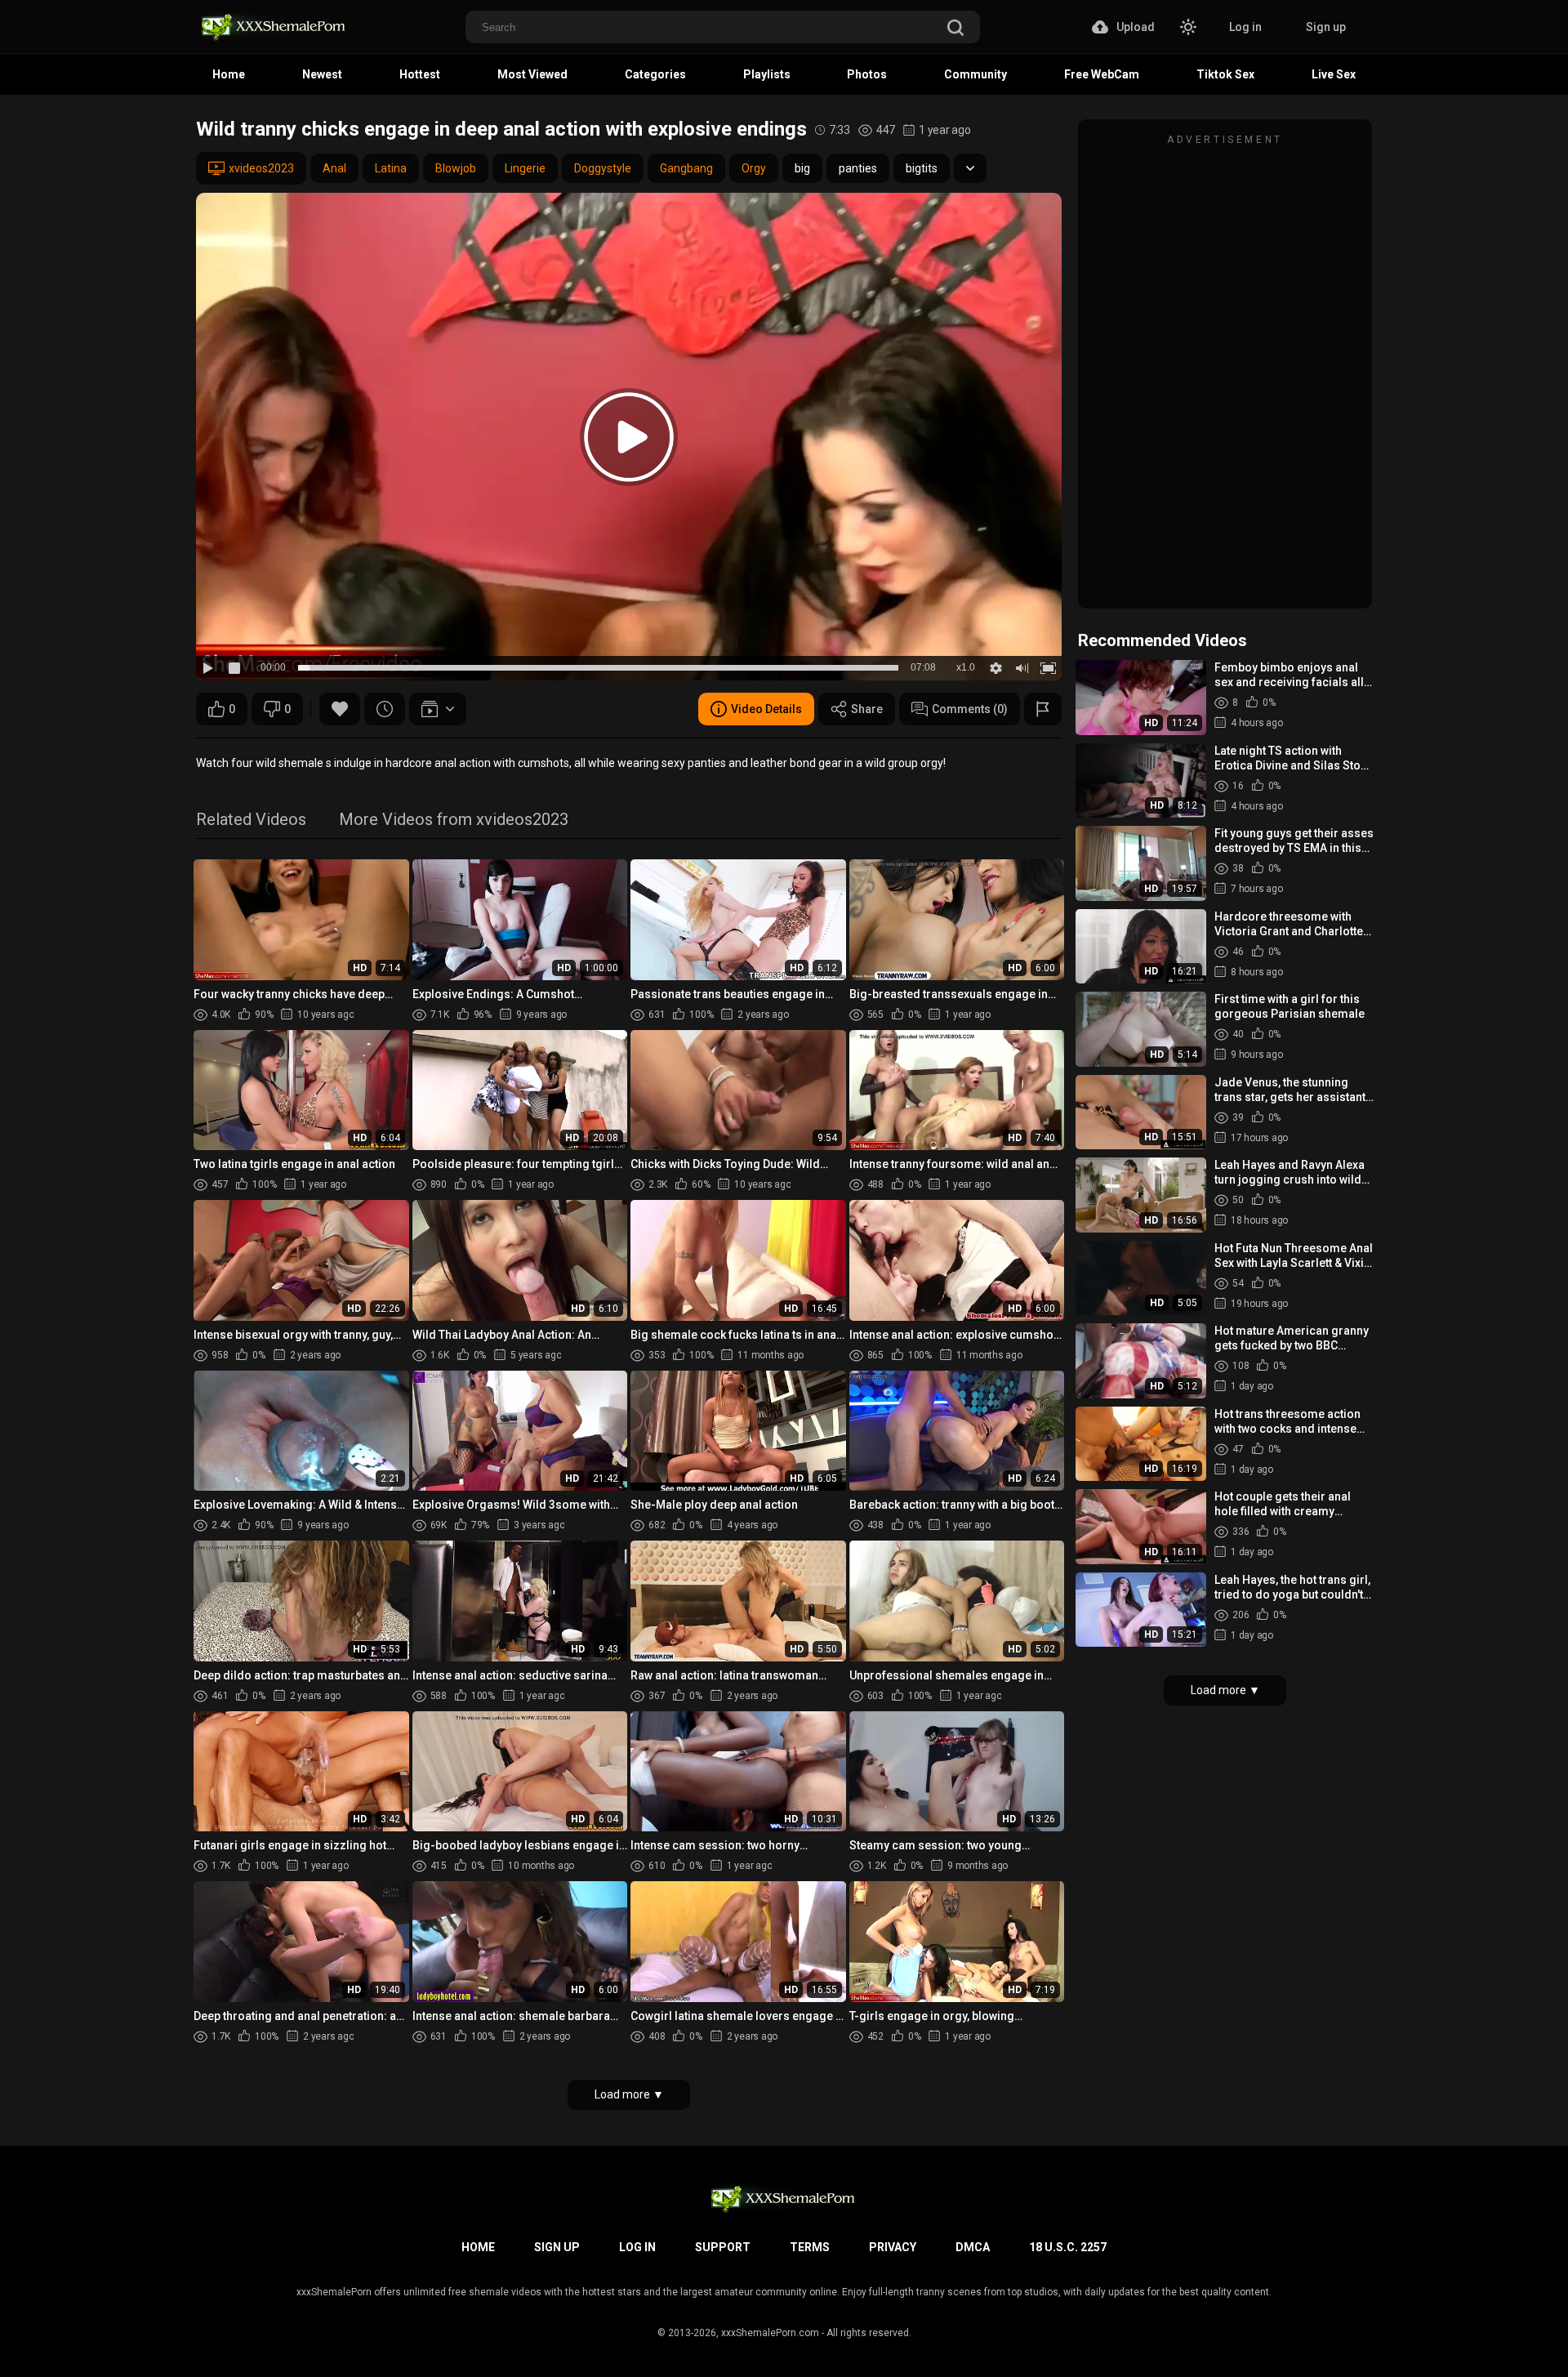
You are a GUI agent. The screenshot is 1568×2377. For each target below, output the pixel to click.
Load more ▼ (629, 2094)
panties (858, 168)
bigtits (922, 168)
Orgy (754, 168)
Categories (655, 74)
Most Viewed (532, 74)
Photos (867, 74)
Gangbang (686, 168)
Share (867, 709)
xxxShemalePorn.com (770, 2333)
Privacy (893, 2247)
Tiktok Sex (1225, 74)
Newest (322, 74)
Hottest (420, 74)
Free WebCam (1102, 74)
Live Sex (1334, 74)
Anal (334, 168)
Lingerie (525, 168)
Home (229, 74)
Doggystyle (603, 168)
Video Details (766, 709)
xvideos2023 (261, 168)
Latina (391, 168)
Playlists (767, 74)
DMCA (973, 2247)
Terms (810, 2247)
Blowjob (456, 168)
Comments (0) (970, 709)
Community (976, 74)
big (802, 168)
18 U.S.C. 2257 (1068, 2247)
